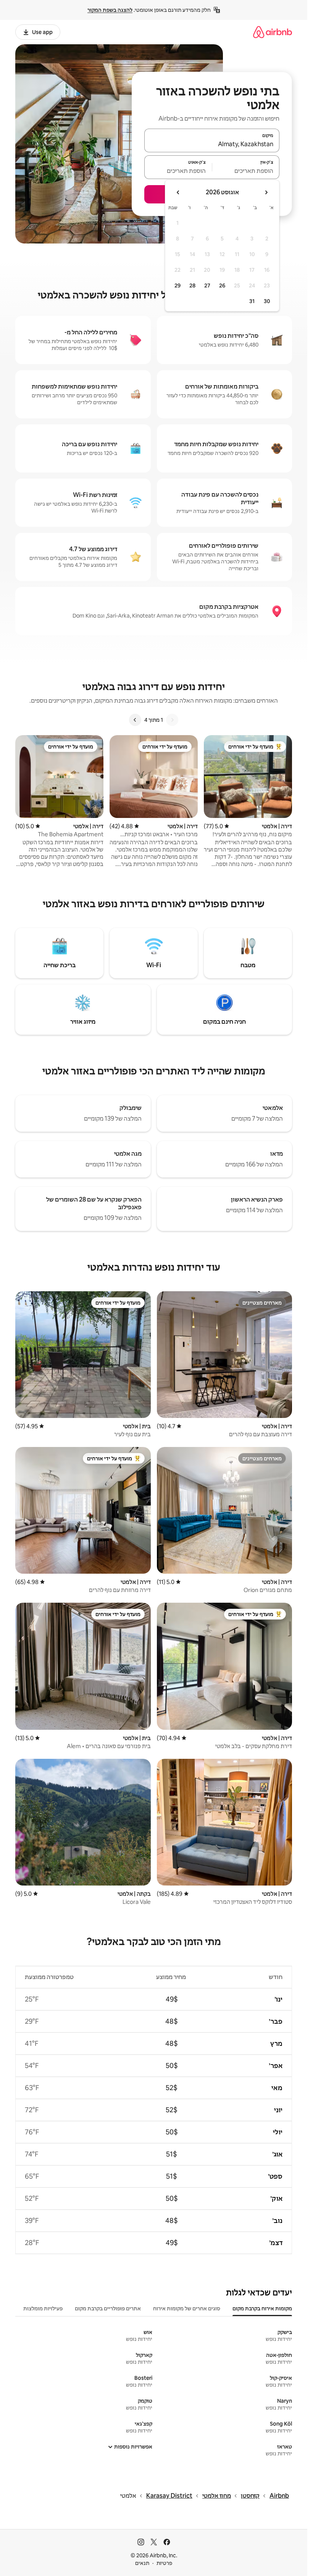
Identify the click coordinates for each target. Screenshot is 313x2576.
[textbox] (246, 171)
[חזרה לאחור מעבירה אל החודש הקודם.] (266, 192)
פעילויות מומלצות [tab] (43, 2308)
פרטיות (164, 2563)
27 (207, 286)
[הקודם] (172, 720)
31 (252, 301)
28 (192, 286)
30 (267, 301)
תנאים (142, 2563)
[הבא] (135, 720)
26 (222, 286)
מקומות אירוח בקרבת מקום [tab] (262, 2308)
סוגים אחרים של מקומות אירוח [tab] (187, 2308)
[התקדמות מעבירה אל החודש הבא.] (178, 192)
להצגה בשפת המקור (110, 10)
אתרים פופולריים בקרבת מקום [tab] (108, 2308)
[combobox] (212, 144)
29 (177, 286)
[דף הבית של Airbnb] (273, 32)
